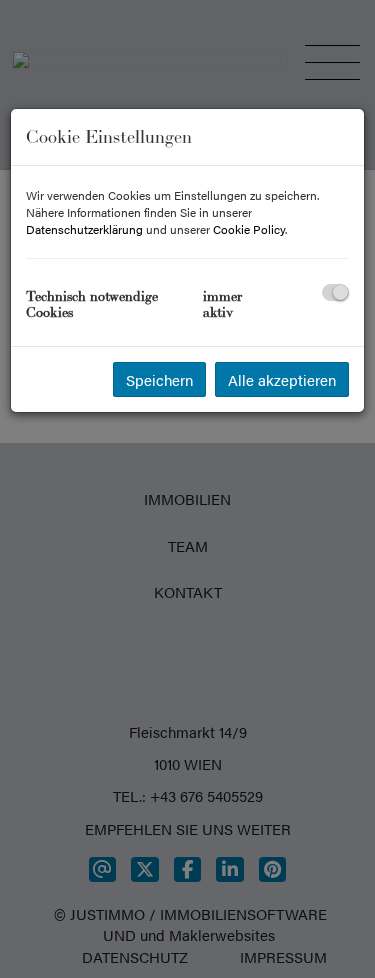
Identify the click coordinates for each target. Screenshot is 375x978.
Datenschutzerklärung (84, 229)
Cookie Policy (249, 229)
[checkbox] (335, 292)
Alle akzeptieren (282, 379)
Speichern (159, 379)
